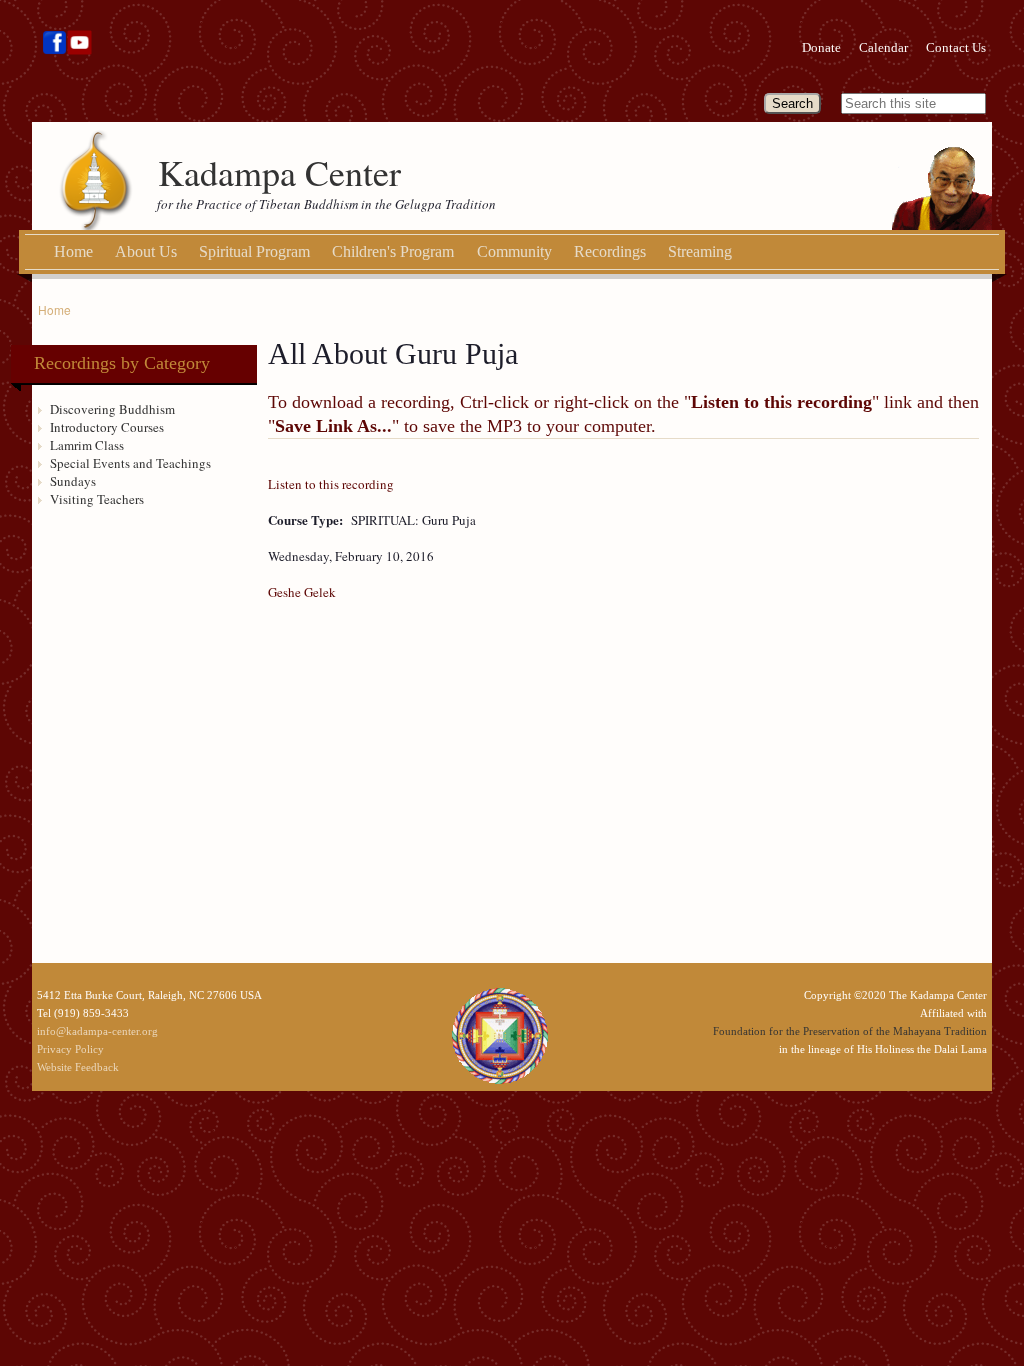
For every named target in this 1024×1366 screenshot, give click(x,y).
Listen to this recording (331, 484)
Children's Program (393, 251)
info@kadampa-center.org (97, 1031)
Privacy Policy (70, 1049)
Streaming (700, 251)
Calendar (883, 47)
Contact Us (956, 47)
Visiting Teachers (97, 499)
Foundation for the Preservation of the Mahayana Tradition (850, 1031)
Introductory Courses (107, 427)
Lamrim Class (87, 445)
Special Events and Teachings (130, 463)
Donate (821, 47)
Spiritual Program (254, 251)
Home (73, 251)
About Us (146, 251)
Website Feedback (78, 1067)
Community (514, 251)
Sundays (73, 481)
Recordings (610, 251)
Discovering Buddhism (112, 409)
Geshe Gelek (302, 592)
